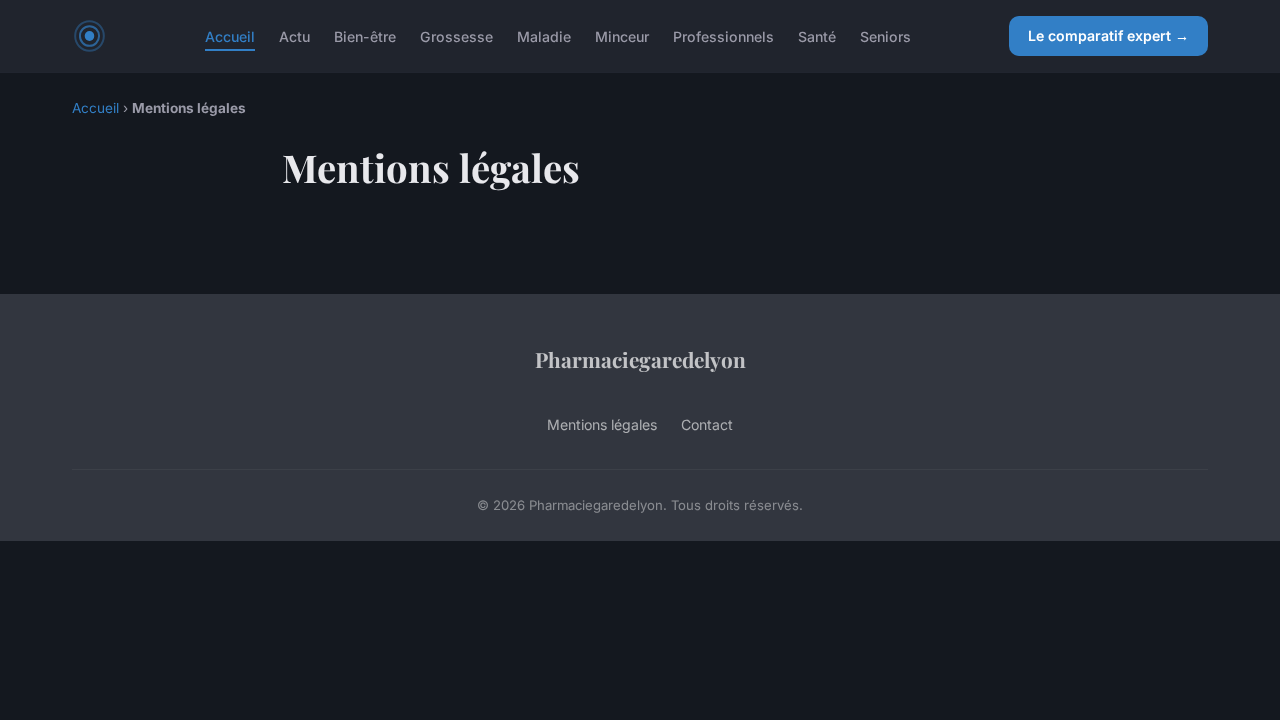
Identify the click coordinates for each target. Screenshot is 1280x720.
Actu (294, 35)
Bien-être (365, 35)
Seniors (885, 35)
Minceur (622, 35)
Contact (707, 424)
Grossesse (456, 35)
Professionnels (723, 35)
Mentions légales (602, 424)
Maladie (544, 35)
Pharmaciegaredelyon (640, 359)
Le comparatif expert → (1108, 35)
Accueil (230, 35)
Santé (817, 35)
